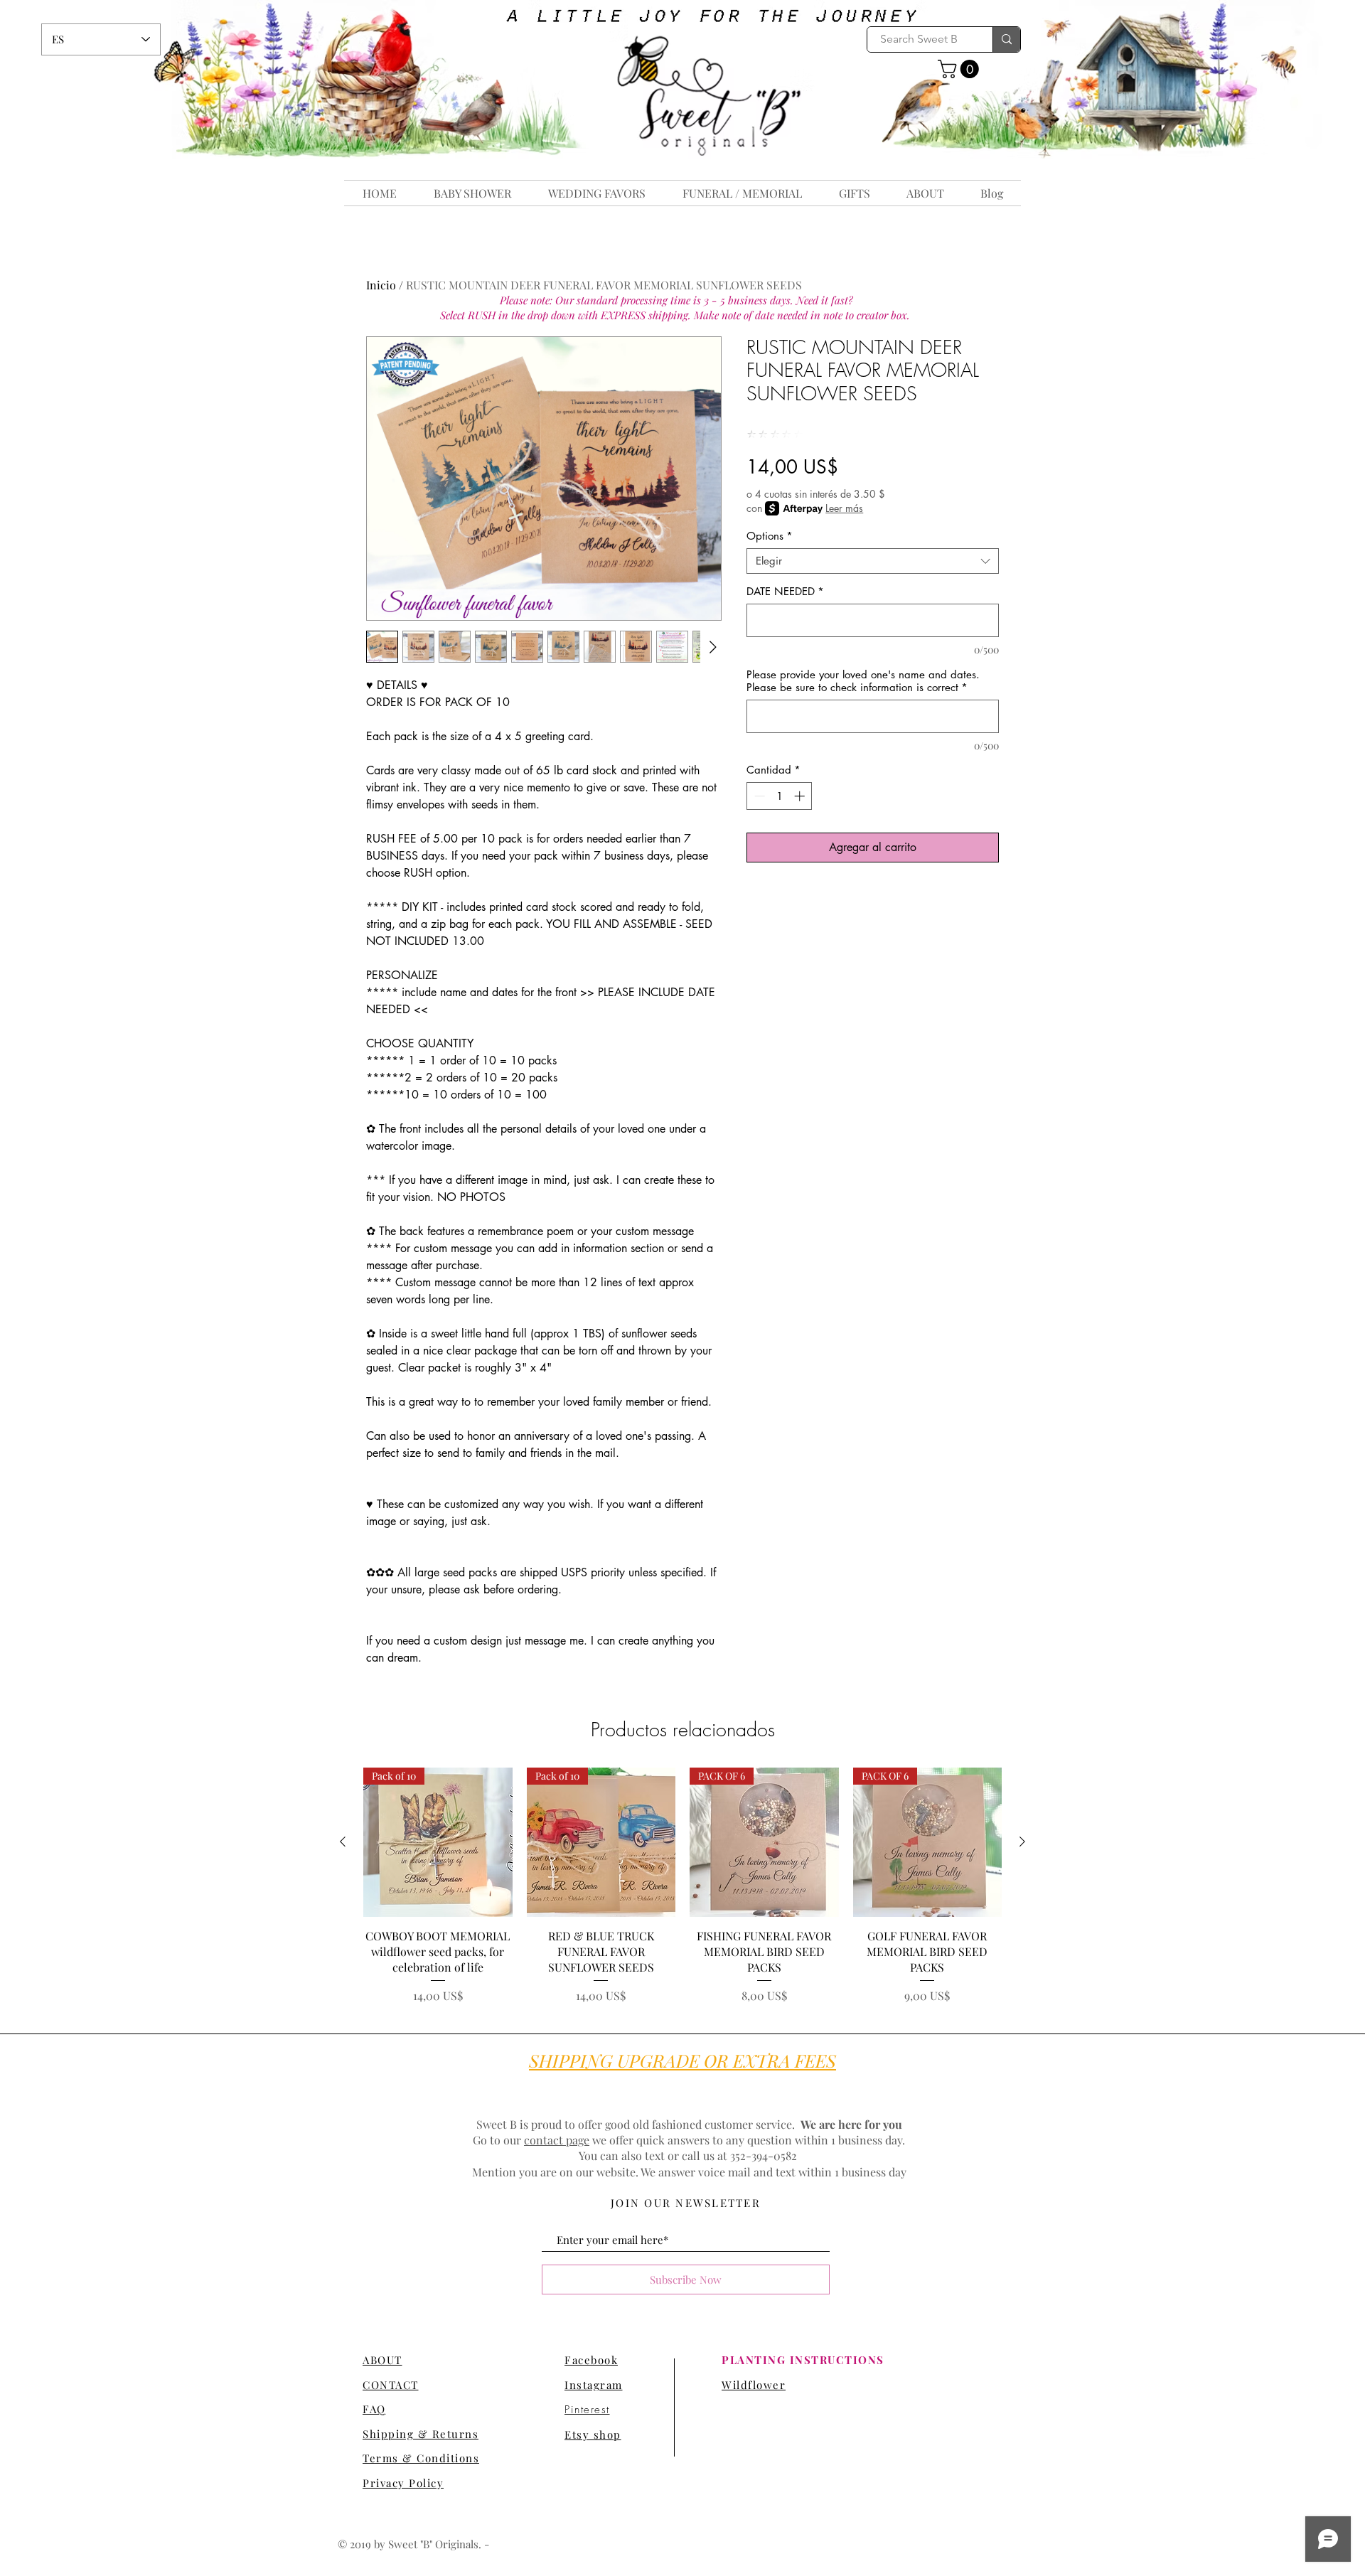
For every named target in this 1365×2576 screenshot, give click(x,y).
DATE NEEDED (785, 592)
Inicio (381, 285)
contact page (557, 2140)
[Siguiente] (1022, 1842)
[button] (960, 69)
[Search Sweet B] (1006, 39)
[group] (682, 1886)
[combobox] (873, 561)
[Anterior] (343, 1842)
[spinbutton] (780, 796)
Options (770, 536)
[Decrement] (758, 796)
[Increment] (801, 796)
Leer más (844, 508)
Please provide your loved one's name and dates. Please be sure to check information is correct (863, 681)
